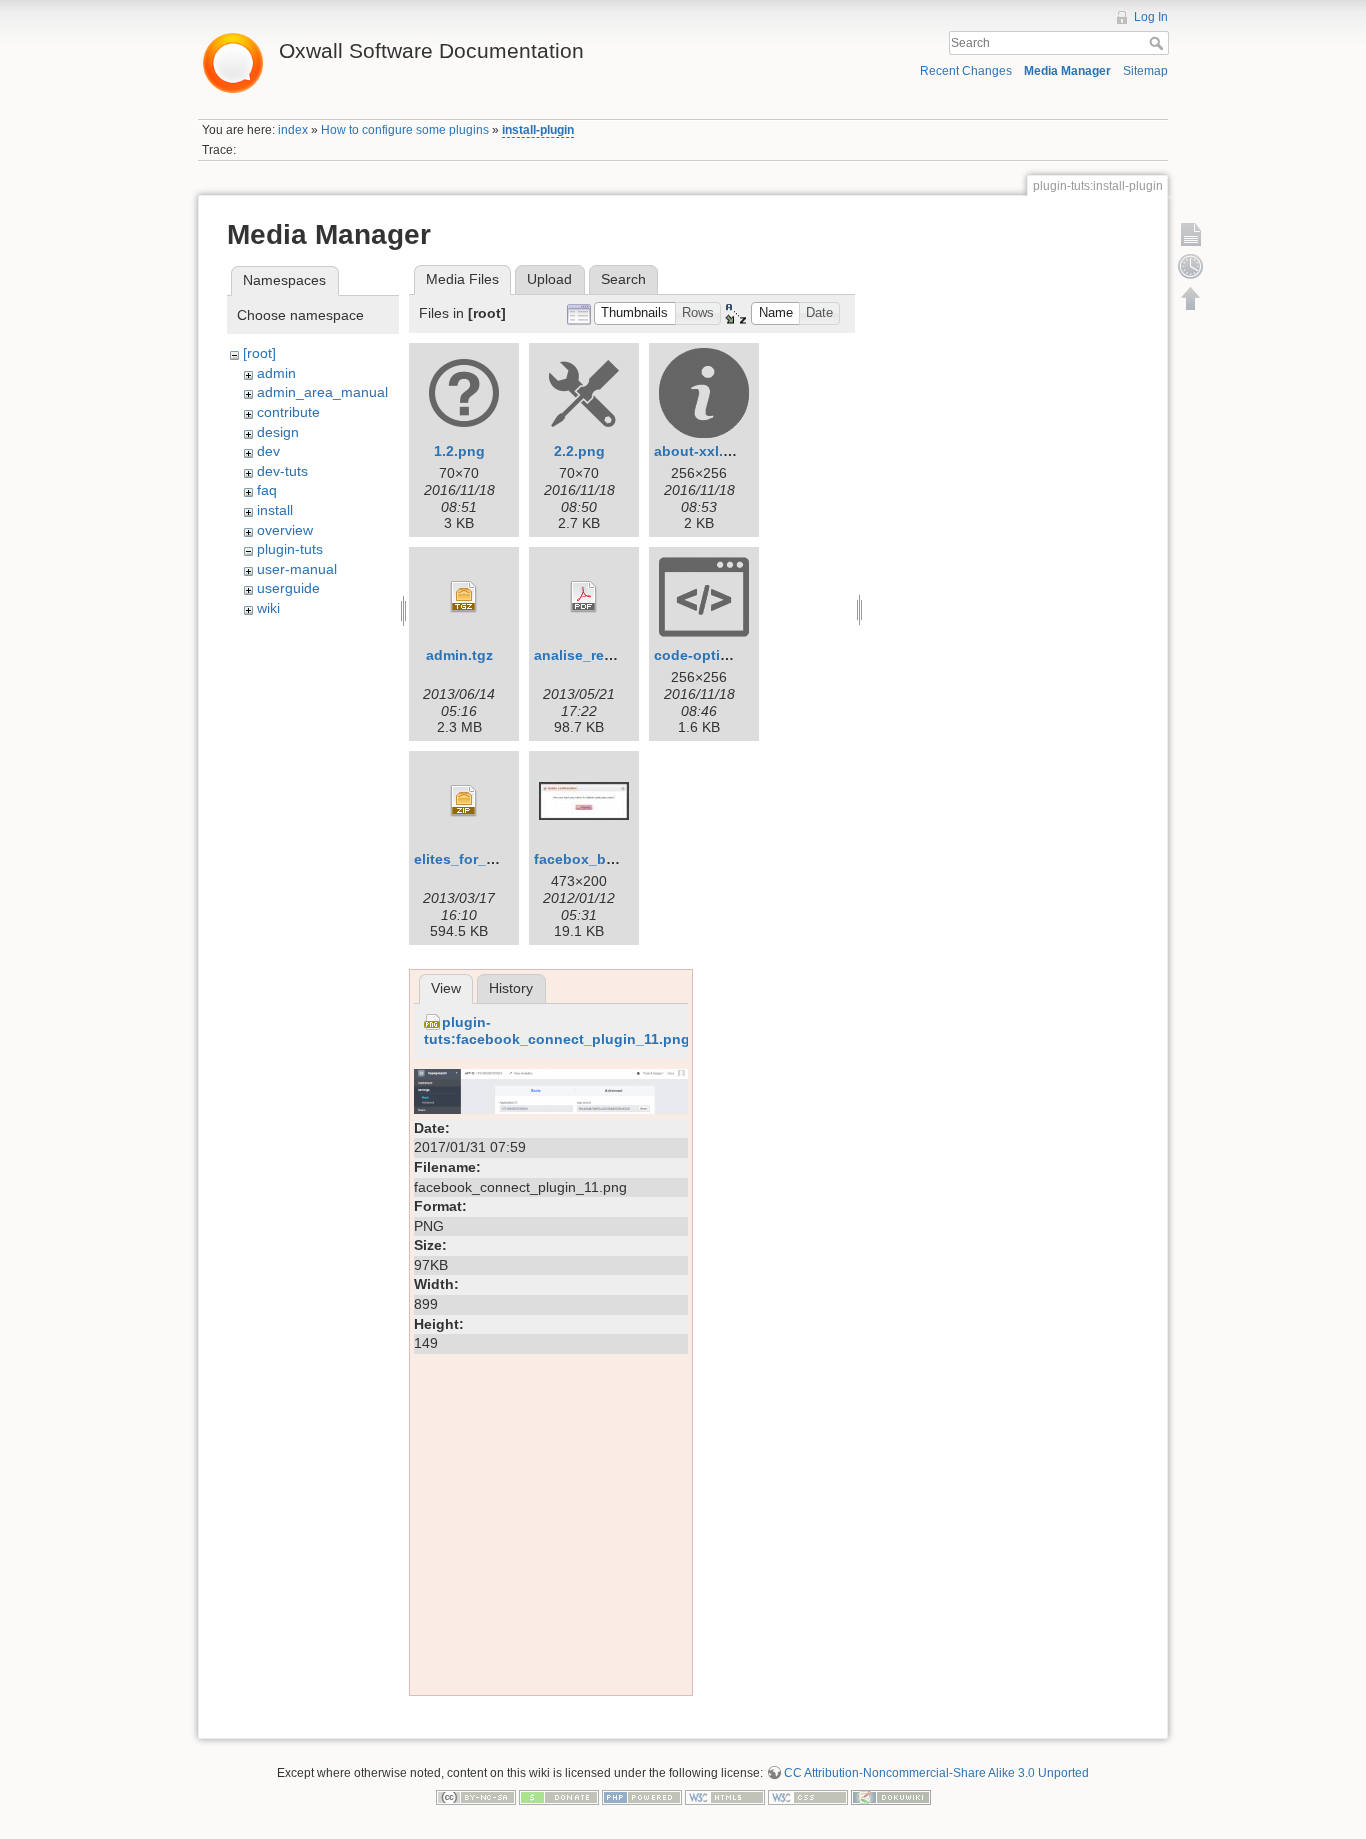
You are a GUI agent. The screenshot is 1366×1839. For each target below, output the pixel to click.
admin (276, 373)
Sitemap (1145, 71)
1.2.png (459, 451)
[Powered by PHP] (642, 1797)
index (293, 130)
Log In (1151, 17)
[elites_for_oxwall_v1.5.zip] (464, 801)
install (275, 510)
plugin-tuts (290, 549)
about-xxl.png (702, 451)
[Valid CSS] (808, 1797)
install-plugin (538, 130)
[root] (259, 353)
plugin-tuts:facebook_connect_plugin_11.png (557, 1030)
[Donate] (559, 1797)
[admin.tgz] (464, 597)
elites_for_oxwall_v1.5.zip (502, 859)
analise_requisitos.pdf (610, 655)
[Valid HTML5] (725, 1797)
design (278, 432)
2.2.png (579, 451)
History (511, 988)
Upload (549, 279)
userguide (288, 588)
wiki (268, 608)
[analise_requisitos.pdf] (584, 597)
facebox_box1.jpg (595, 859)
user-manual (297, 569)
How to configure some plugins (405, 130)
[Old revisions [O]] (1191, 266)
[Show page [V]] (1191, 234)
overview (285, 530)
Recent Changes (966, 71)
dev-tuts (282, 471)
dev (268, 451)
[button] (635, 313)
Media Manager (1067, 71)
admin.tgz (459, 655)
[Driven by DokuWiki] (891, 1797)
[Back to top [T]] (1191, 298)
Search (1158, 43)
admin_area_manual (322, 392)
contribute (288, 412)
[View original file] (551, 1090)
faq (267, 490)
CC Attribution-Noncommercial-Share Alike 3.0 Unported (936, 1773)
